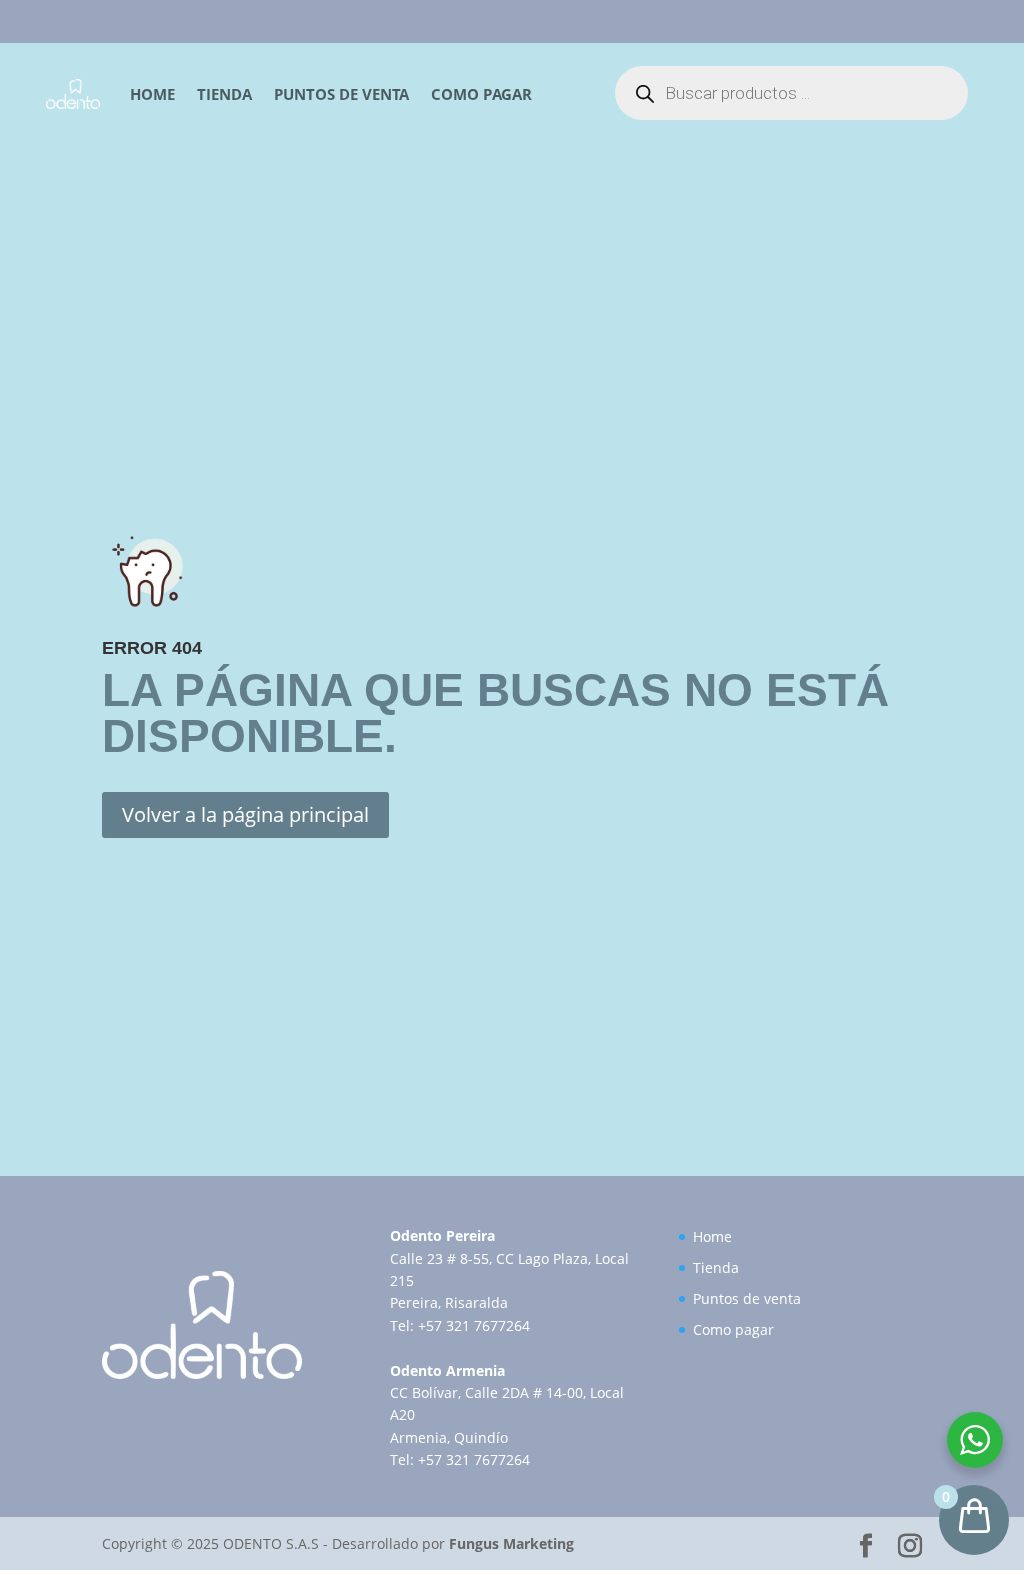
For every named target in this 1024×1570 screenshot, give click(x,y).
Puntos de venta (341, 94)
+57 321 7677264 (474, 1325)
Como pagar (481, 94)
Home (152, 94)
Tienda (224, 94)
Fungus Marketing (511, 1543)
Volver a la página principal (245, 814)
